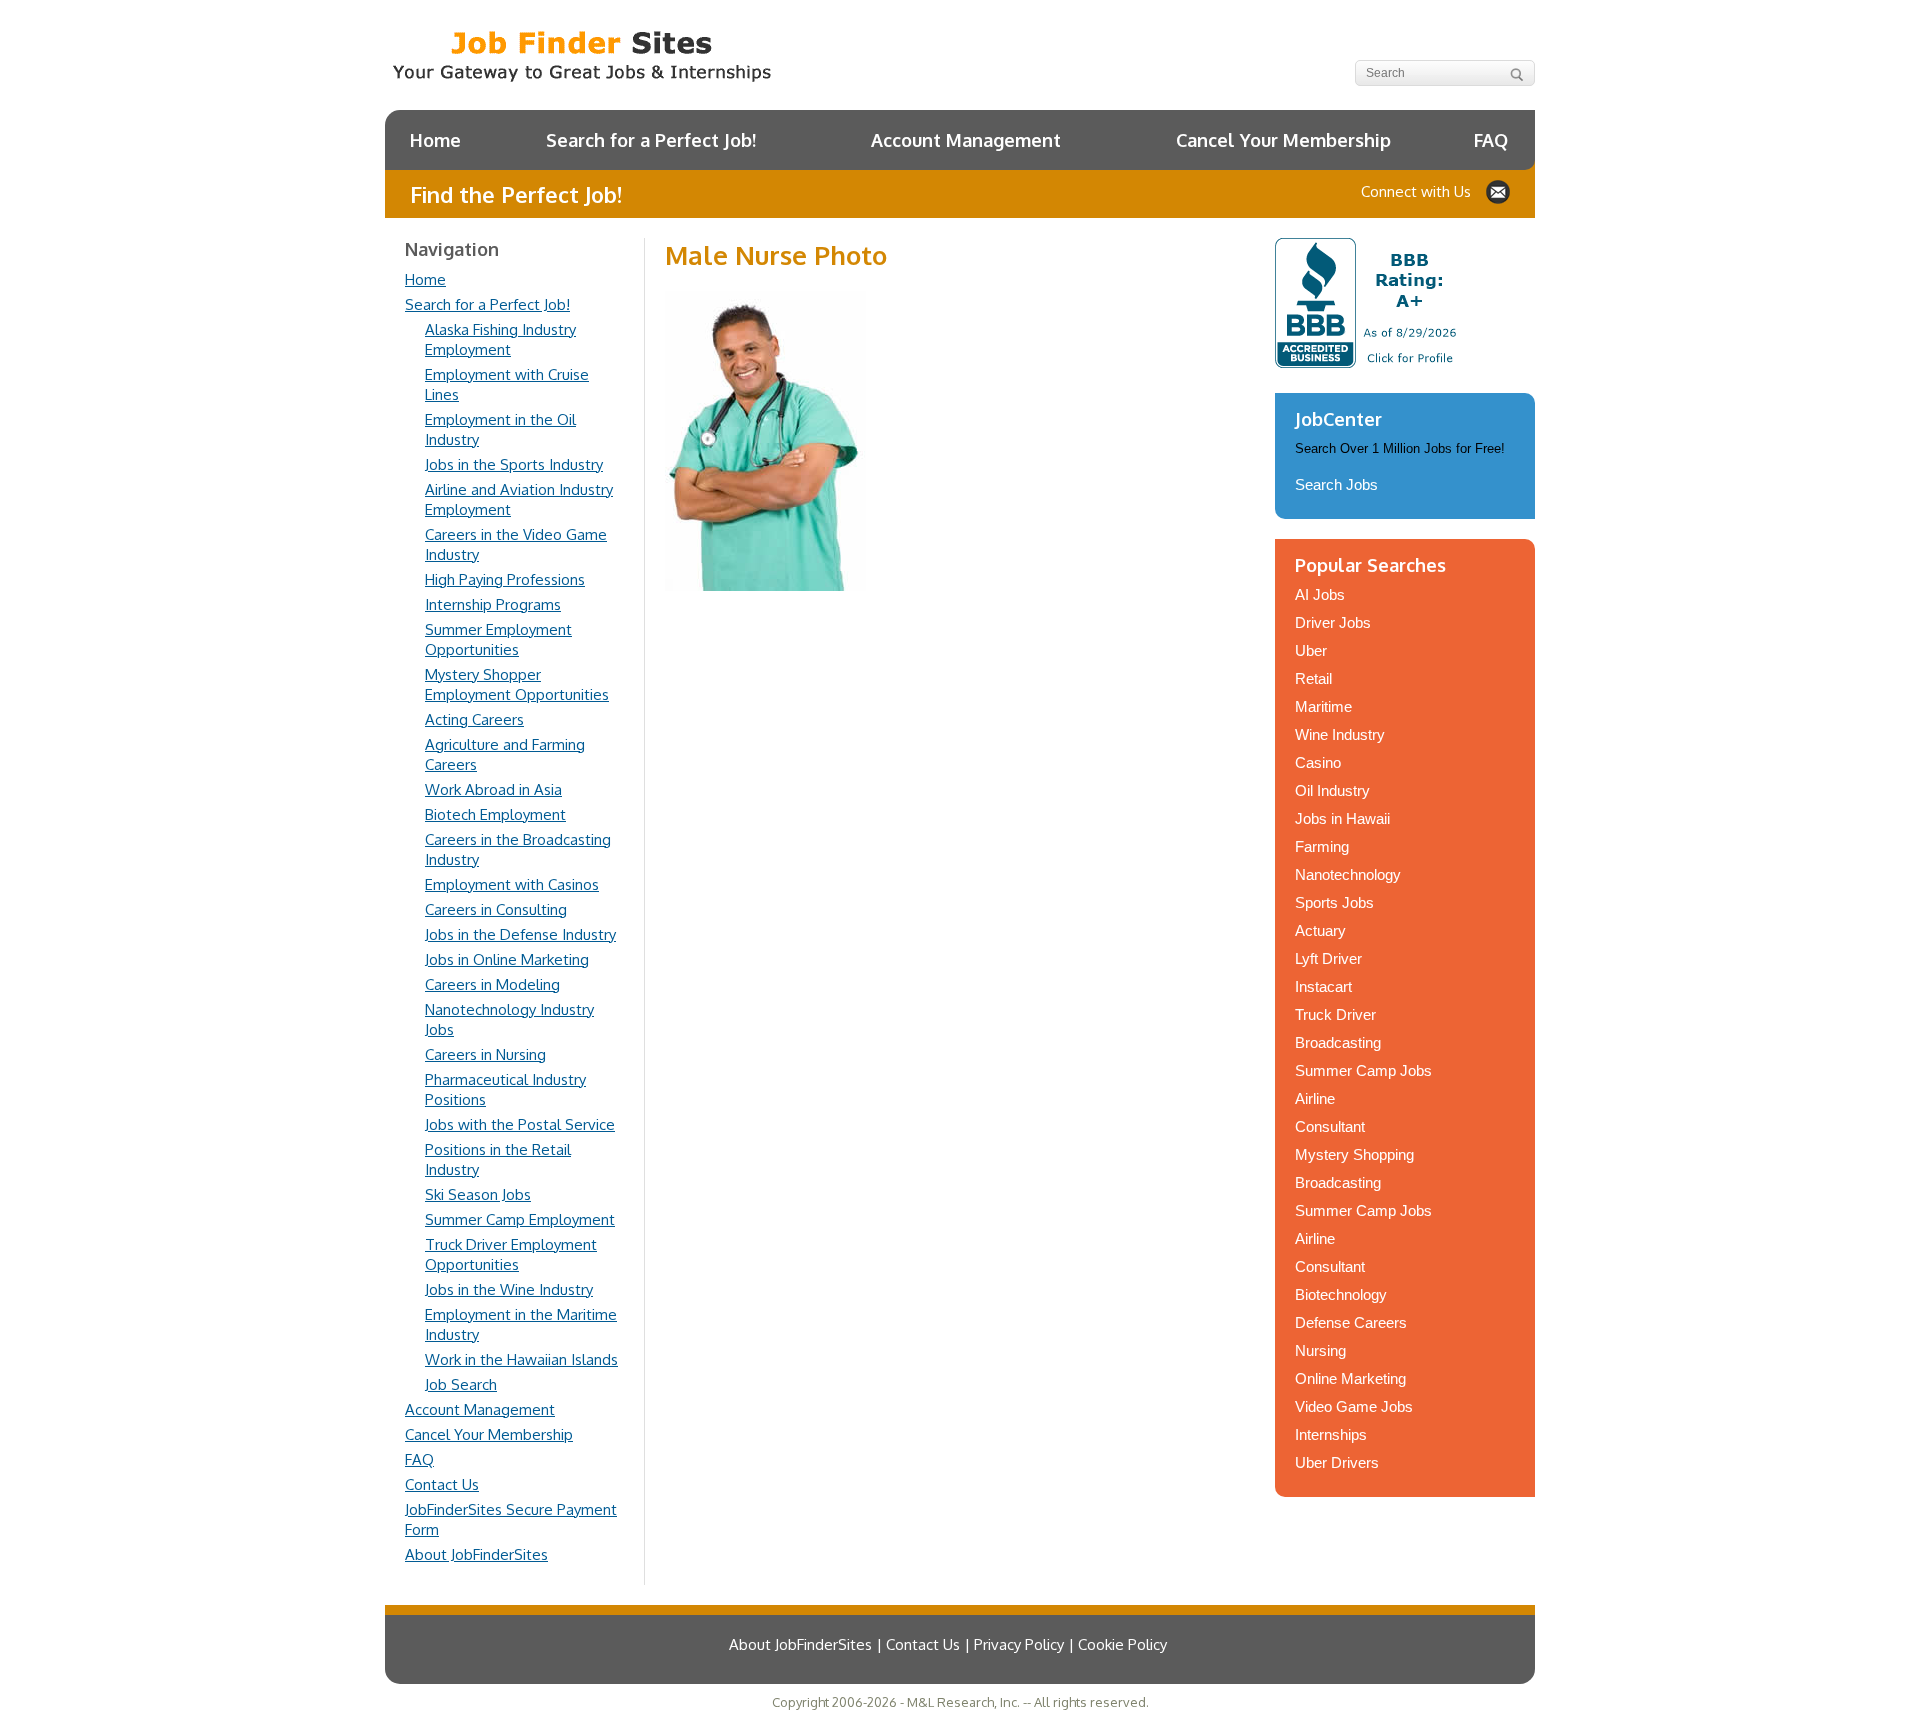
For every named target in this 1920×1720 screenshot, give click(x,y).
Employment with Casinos (512, 884)
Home (435, 140)
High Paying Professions (505, 579)
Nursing (1320, 1350)
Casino (1318, 762)
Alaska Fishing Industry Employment (500, 339)
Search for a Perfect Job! (651, 140)
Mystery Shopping (1354, 1154)
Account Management (966, 140)
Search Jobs (1336, 484)
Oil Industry (1332, 790)
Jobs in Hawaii (1342, 818)
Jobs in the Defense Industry (520, 934)
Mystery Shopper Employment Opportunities (517, 684)
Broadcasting (1338, 1042)
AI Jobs (1320, 594)
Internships (1331, 1434)
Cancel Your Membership (1283, 140)
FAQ (1491, 140)
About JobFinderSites (476, 1554)
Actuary (1320, 930)
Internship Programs (493, 604)
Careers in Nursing (485, 1054)
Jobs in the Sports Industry (514, 464)
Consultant (1330, 1126)
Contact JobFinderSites (1498, 192)
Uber (1311, 650)
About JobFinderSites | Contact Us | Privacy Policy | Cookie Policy (948, 1644)
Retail (1313, 678)
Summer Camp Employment (520, 1219)
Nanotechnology (1348, 874)
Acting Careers (474, 719)
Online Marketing (1350, 1378)
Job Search (461, 1384)
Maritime (1323, 706)
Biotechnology (1341, 1294)
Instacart (1323, 986)
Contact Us (442, 1484)
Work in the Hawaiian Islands (521, 1359)
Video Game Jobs (1354, 1406)
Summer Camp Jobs (1363, 1070)
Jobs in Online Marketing (507, 959)
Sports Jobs (1334, 902)
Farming (1322, 846)
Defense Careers (1351, 1322)
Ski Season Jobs (478, 1194)
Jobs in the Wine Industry (509, 1289)
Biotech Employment (495, 814)
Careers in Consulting (496, 909)
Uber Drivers (1337, 1462)
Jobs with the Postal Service (520, 1124)
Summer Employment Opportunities (498, 639)
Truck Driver (1335, 1014)
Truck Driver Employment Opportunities (511, 1254)
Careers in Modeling (492, 984)
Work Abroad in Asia (493, 789)
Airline (1315, 1098)
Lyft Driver (1328, 958)
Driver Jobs (1333, 622)
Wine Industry (1340, 734)
